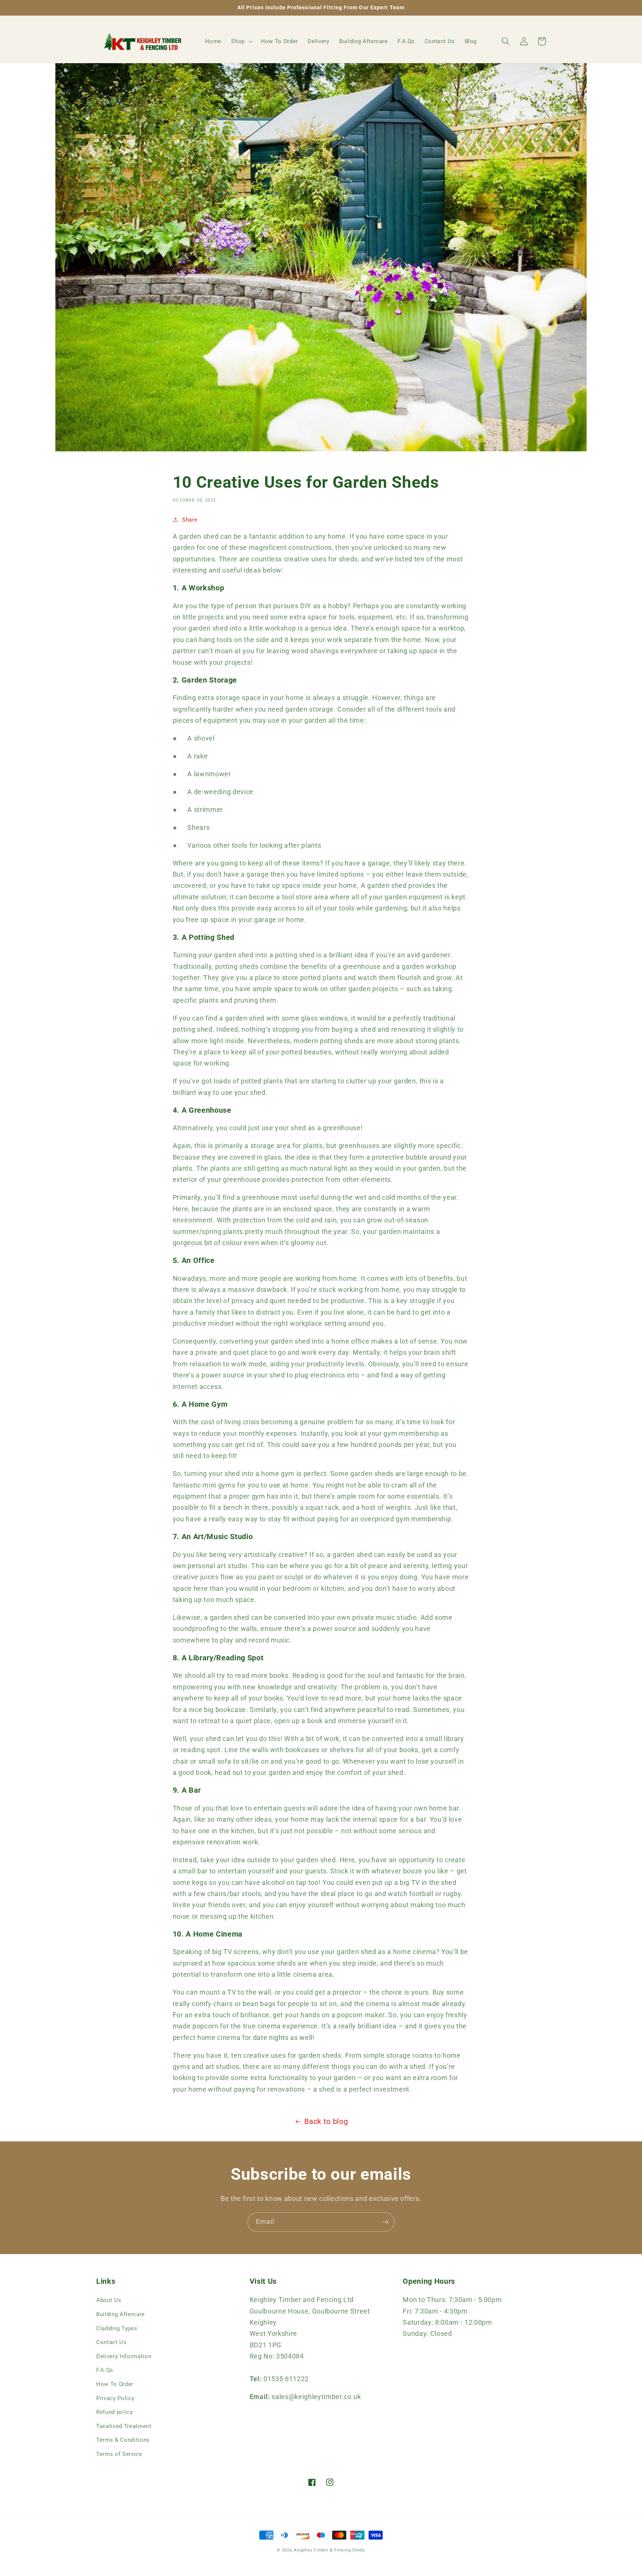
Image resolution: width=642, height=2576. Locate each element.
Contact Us (111, 2342)
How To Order (115, 2384)
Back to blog (326, 2122)
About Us (109, 2300)
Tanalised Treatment (124, 2426)
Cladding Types (117, 2328)
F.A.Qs (105, 2370)
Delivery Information (124, 2356)
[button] (241, 41)
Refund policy (115, 2412)
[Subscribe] (385, 2222)
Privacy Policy (115, 2398)
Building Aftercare (121, 2314)
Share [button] (190, 520)
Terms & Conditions (123, 2440)
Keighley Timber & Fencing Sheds (330, 2550)
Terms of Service (119, 2454)
